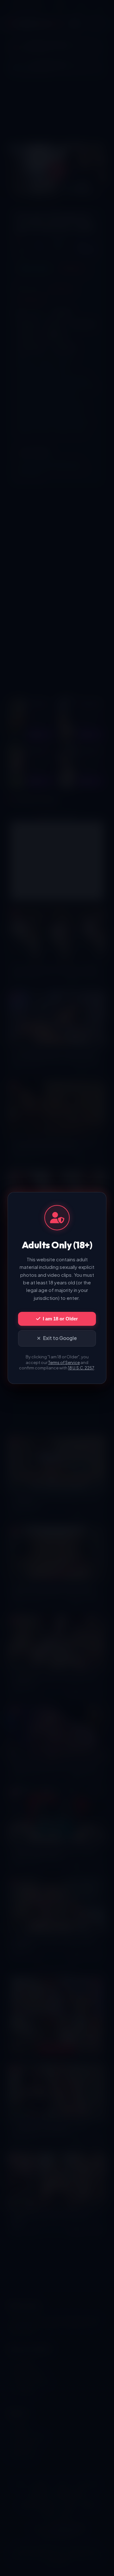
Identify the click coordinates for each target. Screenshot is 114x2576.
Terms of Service (64, 1362)
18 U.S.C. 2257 (81, 1368)
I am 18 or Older (60, 1319)
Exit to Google (60, 1338)
